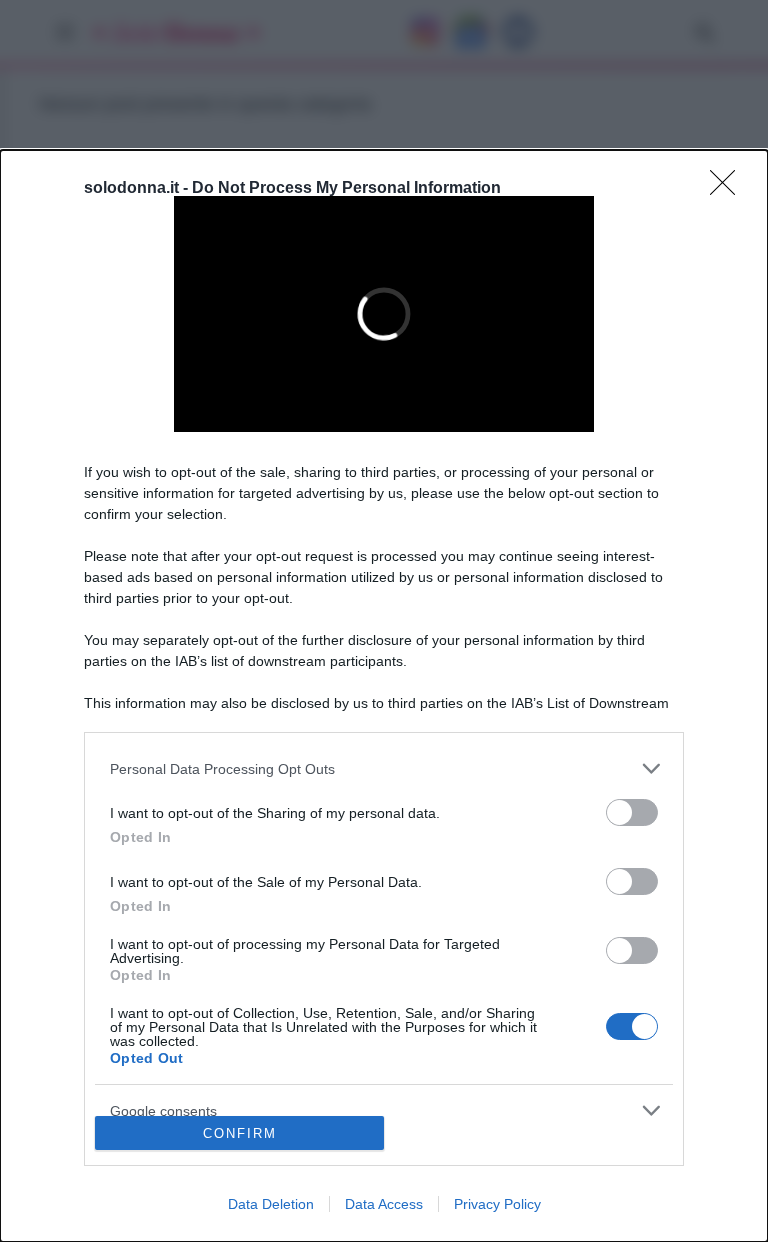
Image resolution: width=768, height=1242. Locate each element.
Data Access (384, 1204)
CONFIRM (240, 1133)
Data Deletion (271, 1204)
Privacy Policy (497, 1204)
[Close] (729, 189)
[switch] (632, 812)
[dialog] (384, 696)
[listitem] (384, 768)
